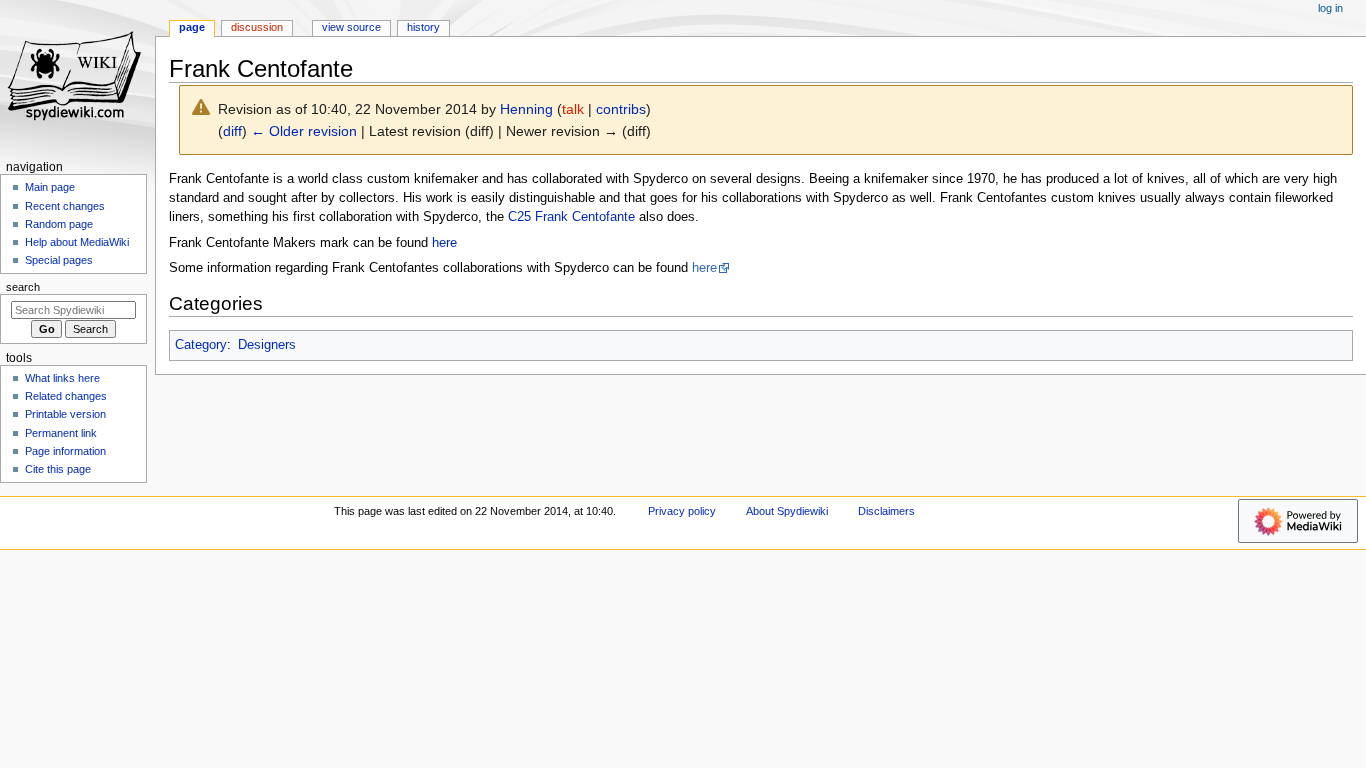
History (423, 27)
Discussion (257, 27)
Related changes (66, 396)
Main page (50, 187)
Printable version (65, 414)
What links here (62, 378)
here (444, 243)
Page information (65, 451)
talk (573, 109)
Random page (59, 224)
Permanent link (61, 433)
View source (351, 27)
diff (232, 131)
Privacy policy (682, 511)
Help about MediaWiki (77, 242)
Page (192, 27)
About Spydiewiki (787, 511)
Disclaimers (886, 511)
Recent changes (65, 206)
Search (23, 287)
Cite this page (58, 469)
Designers (267, 345)
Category (201, 345)
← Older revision (304, 131)
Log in (1330, 8)
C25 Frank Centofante (571, 217)
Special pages (59, 260)
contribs (621, 109)
